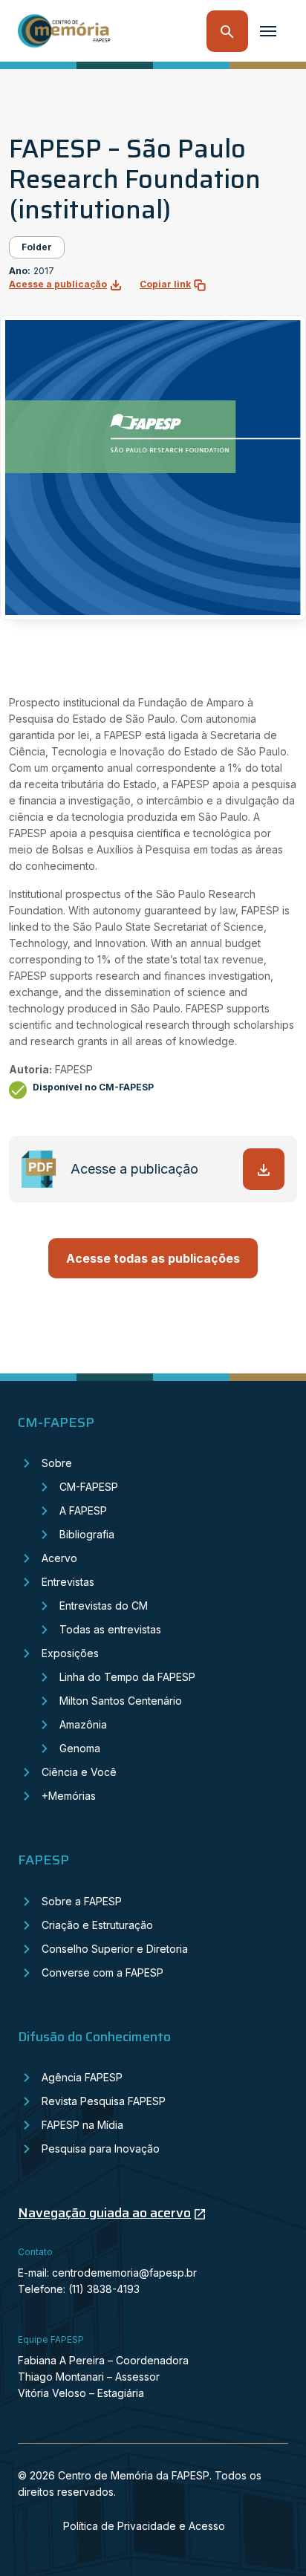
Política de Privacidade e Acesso (144, 2526)
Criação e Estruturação (97, 1925)
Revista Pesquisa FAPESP (104, 2101)
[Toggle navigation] (268, 31)
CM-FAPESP (89, 1487)
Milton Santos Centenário (121, 1701)
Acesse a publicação (58, 284)
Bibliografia (87, 1534)
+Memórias (69, 1796)
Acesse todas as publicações (153, 1258)
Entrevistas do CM (104, 1606)
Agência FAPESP (82, 2077)
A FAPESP (83, 1510)
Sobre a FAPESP (82, 1901)
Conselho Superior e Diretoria (115, 1949)
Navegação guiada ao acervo (104, 2213)
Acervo (59, 1558)
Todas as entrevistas (110, 1629)
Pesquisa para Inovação (101, 2149)
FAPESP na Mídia (82, 2125)
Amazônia (83, 1724)
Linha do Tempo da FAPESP (127, 1677)
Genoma (80, 1748)
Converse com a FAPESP (102, 1972)
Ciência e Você (79, 1772)
